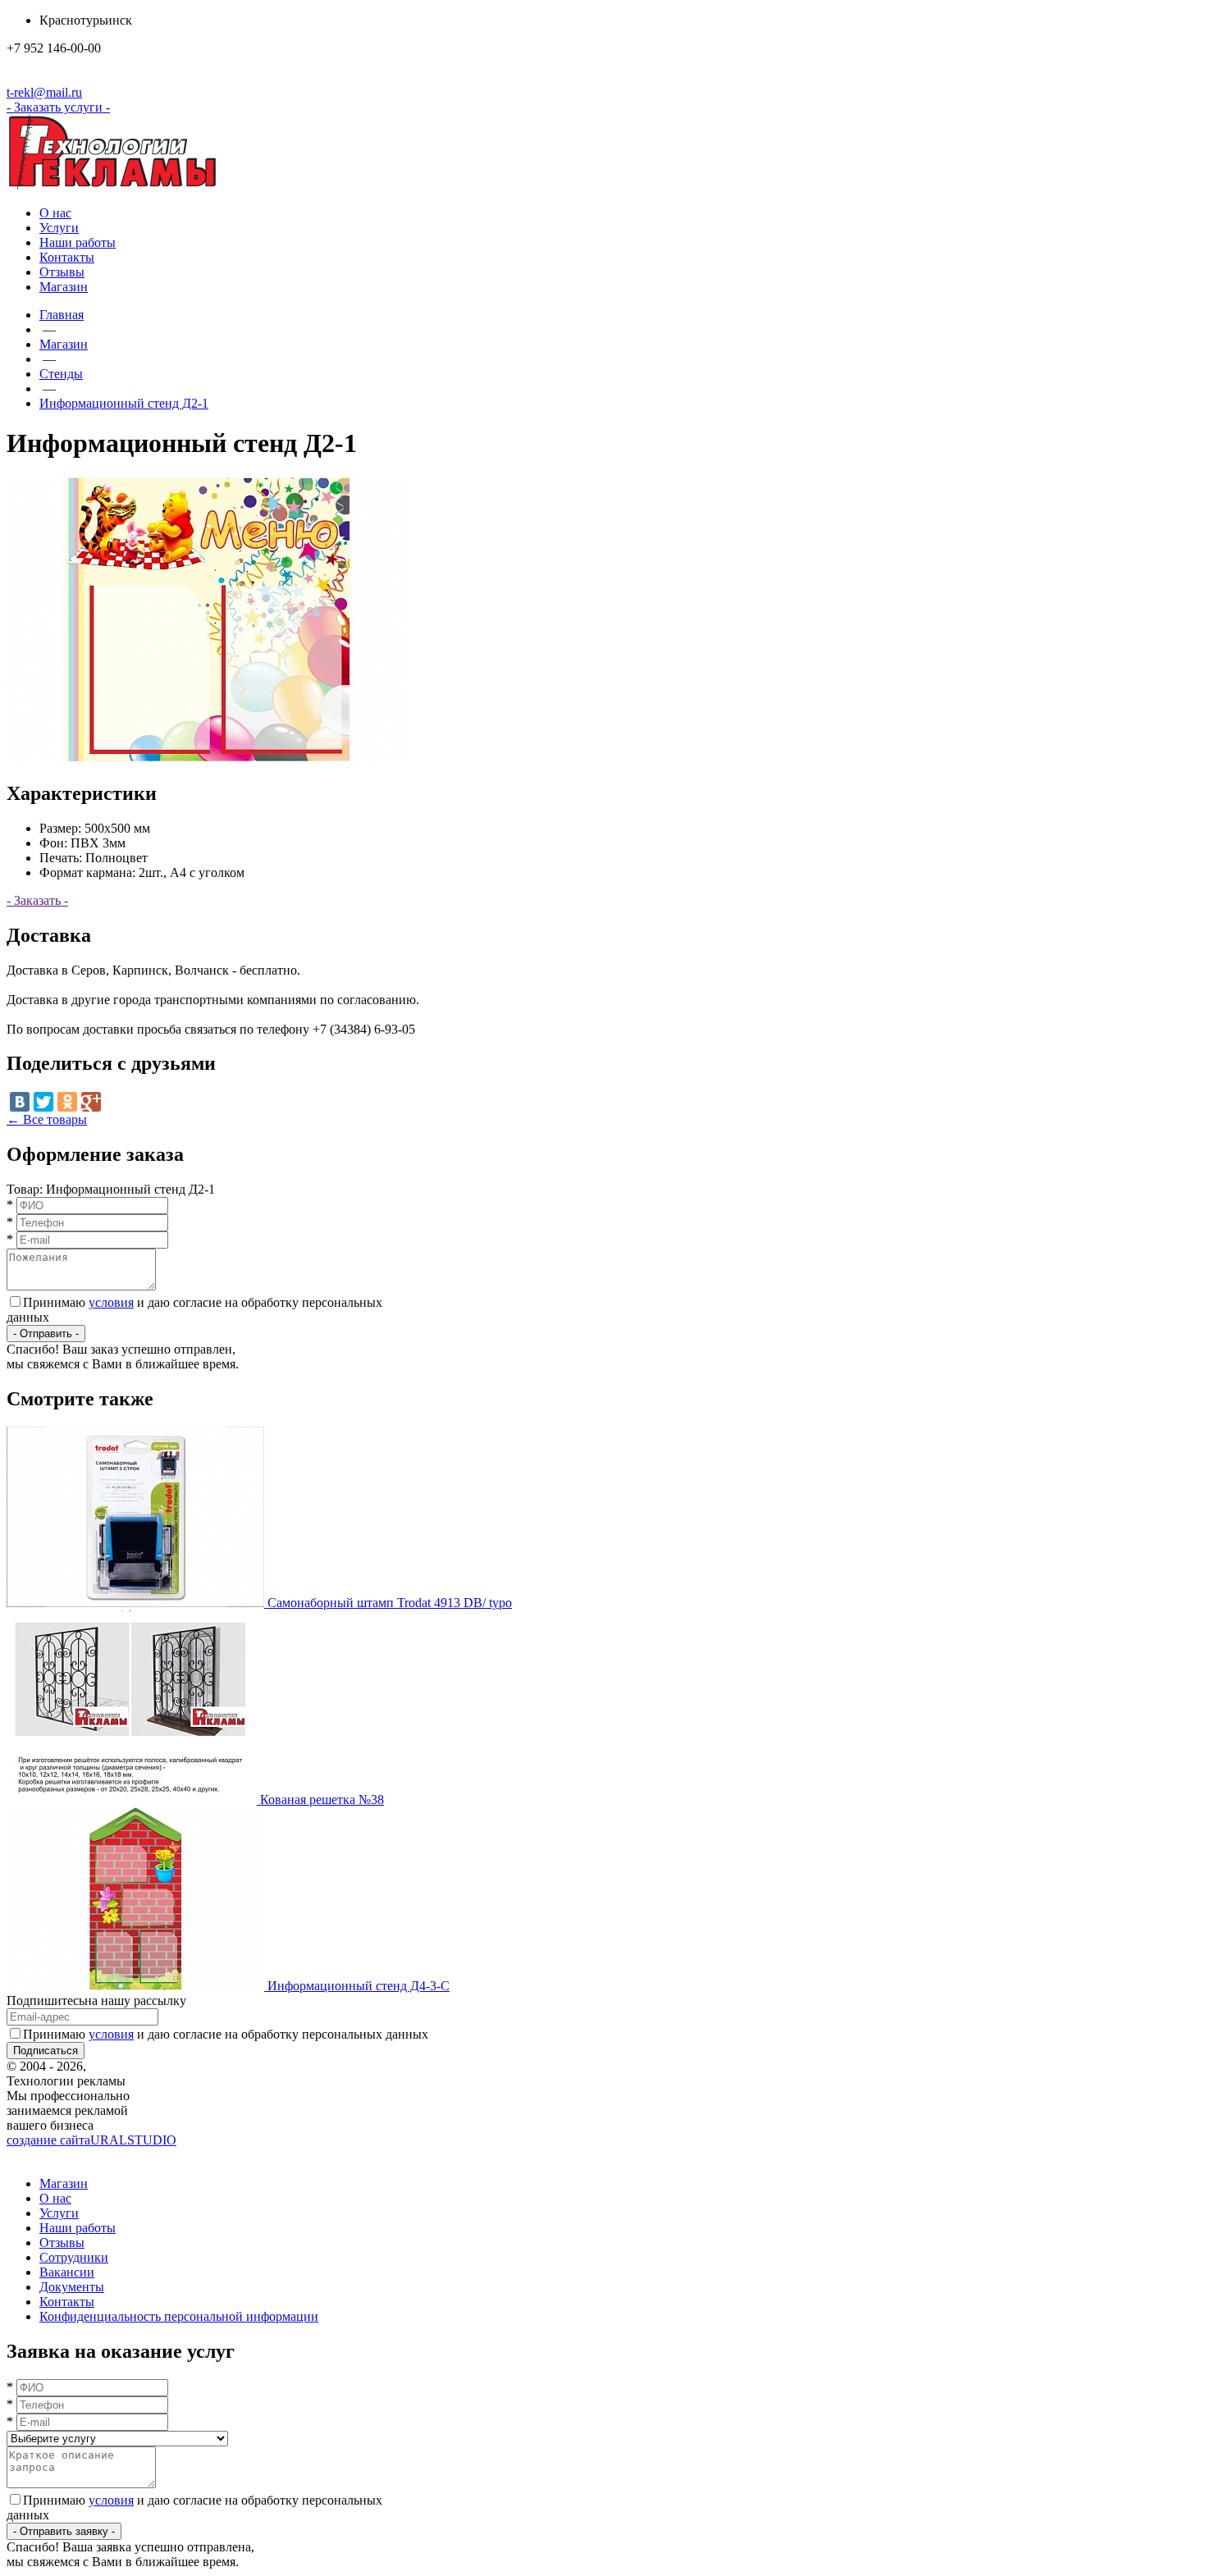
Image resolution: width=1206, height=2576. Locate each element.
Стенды (61, 374)
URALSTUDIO (91, 2140)
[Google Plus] (91, 1102)
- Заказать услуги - (58, 107)
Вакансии (67, 2272)
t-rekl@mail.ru (44, 92)
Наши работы (78, 242)
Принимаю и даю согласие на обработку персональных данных (226, 2034)
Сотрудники (74, 2257)
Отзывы (62, 272)
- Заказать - (37, 900)
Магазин (64, 287)
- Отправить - (46, 1334)
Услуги (59, 228)
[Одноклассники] (67, 1102)
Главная (62, 315)
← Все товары (47, 1119)
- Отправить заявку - (64, 2531)
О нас (55, 213)
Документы (72, 2287)
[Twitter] (43, 1102)
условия (111, 1302)
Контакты (67, 257)
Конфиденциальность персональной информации (179, 2316)
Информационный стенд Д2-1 (124, 403)
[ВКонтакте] (20, 1102)
